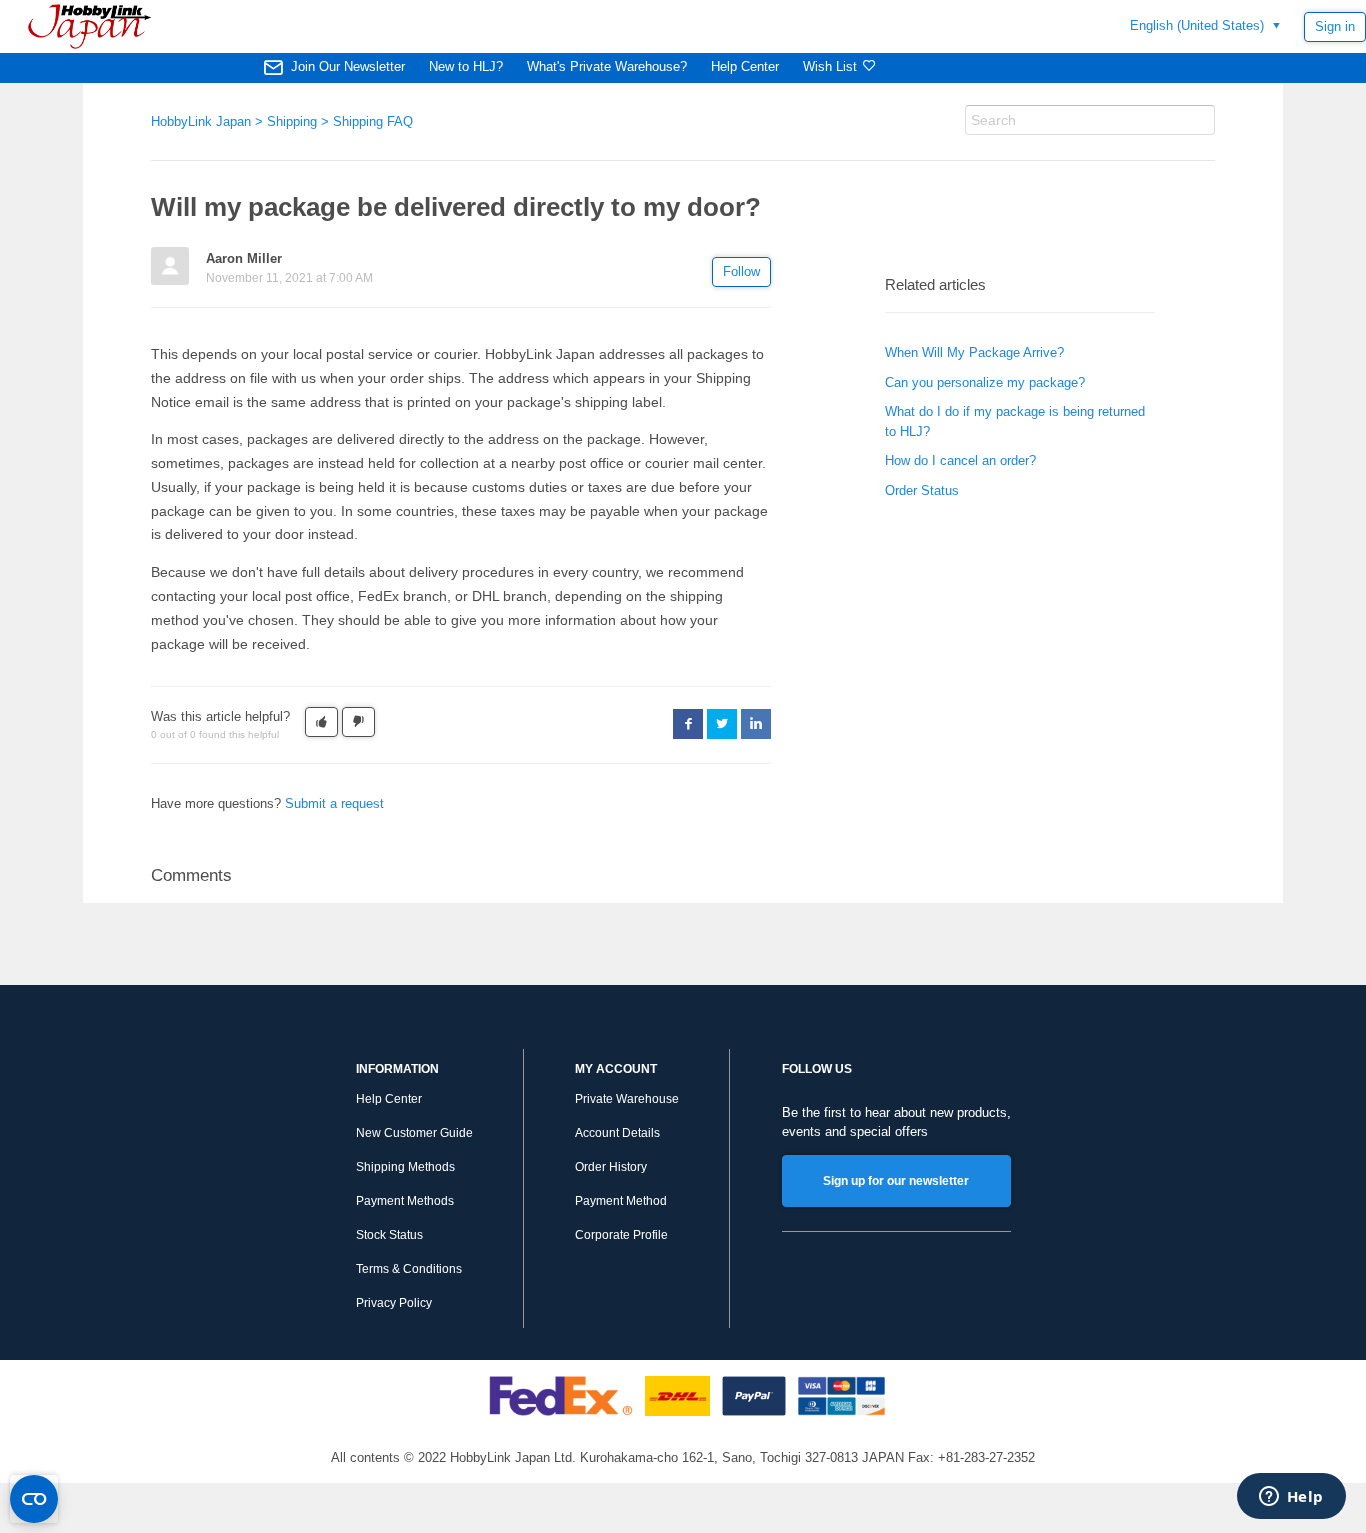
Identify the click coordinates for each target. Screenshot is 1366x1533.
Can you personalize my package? (985, 382)
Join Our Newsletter (348, 66)
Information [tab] (397, 1069)
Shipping (292, 121)
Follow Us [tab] (817, 1069)
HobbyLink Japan (201, 121)
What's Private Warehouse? (607, 66)
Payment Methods (405, 1201)
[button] (321, 722)
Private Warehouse (627, 1099)
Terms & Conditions (409, 1269)
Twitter (722, 724)
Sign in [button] (1335, 26)
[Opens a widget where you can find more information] (1291, 1498)
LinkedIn (756, 724)
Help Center (745, 66)
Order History (611, 1167)
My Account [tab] (616, 1069)
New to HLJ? (466, 66)
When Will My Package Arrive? (974, 352)
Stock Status (389, 1235)
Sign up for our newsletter (896, 1181)
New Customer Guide (414, 1133)
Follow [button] (741, 271)
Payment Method (621, 1201)
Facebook (688, 724)
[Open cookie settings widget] (34, 1499)
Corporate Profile (621, 1235)
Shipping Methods (405, 1167)
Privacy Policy (394, 1303)
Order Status (922, 490)
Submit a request (334, 803)
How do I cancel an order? (960, 460)
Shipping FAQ (373, 121)
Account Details (617, 1133)
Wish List (830, 66)
